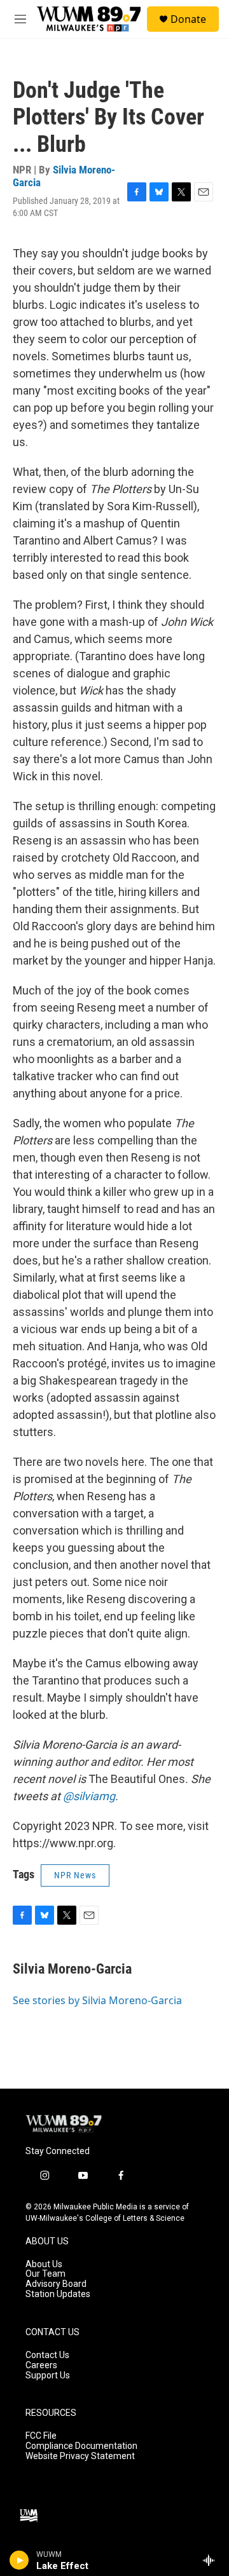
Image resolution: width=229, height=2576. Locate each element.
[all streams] (212, 2560)
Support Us (48, 2376)
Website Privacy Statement (80, 2456)
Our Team (45, 2274)
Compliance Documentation (81, 2446)
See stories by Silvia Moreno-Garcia (97, 2000)
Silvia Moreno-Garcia (64, 176)
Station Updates (58, 2294)
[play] (19, 2560)
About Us (44, 2264)
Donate (188, 19)
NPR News (75, 1875)
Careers (41, 2365)
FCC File (41, 2436)
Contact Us (47, 2355)
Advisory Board (56, 2284)
